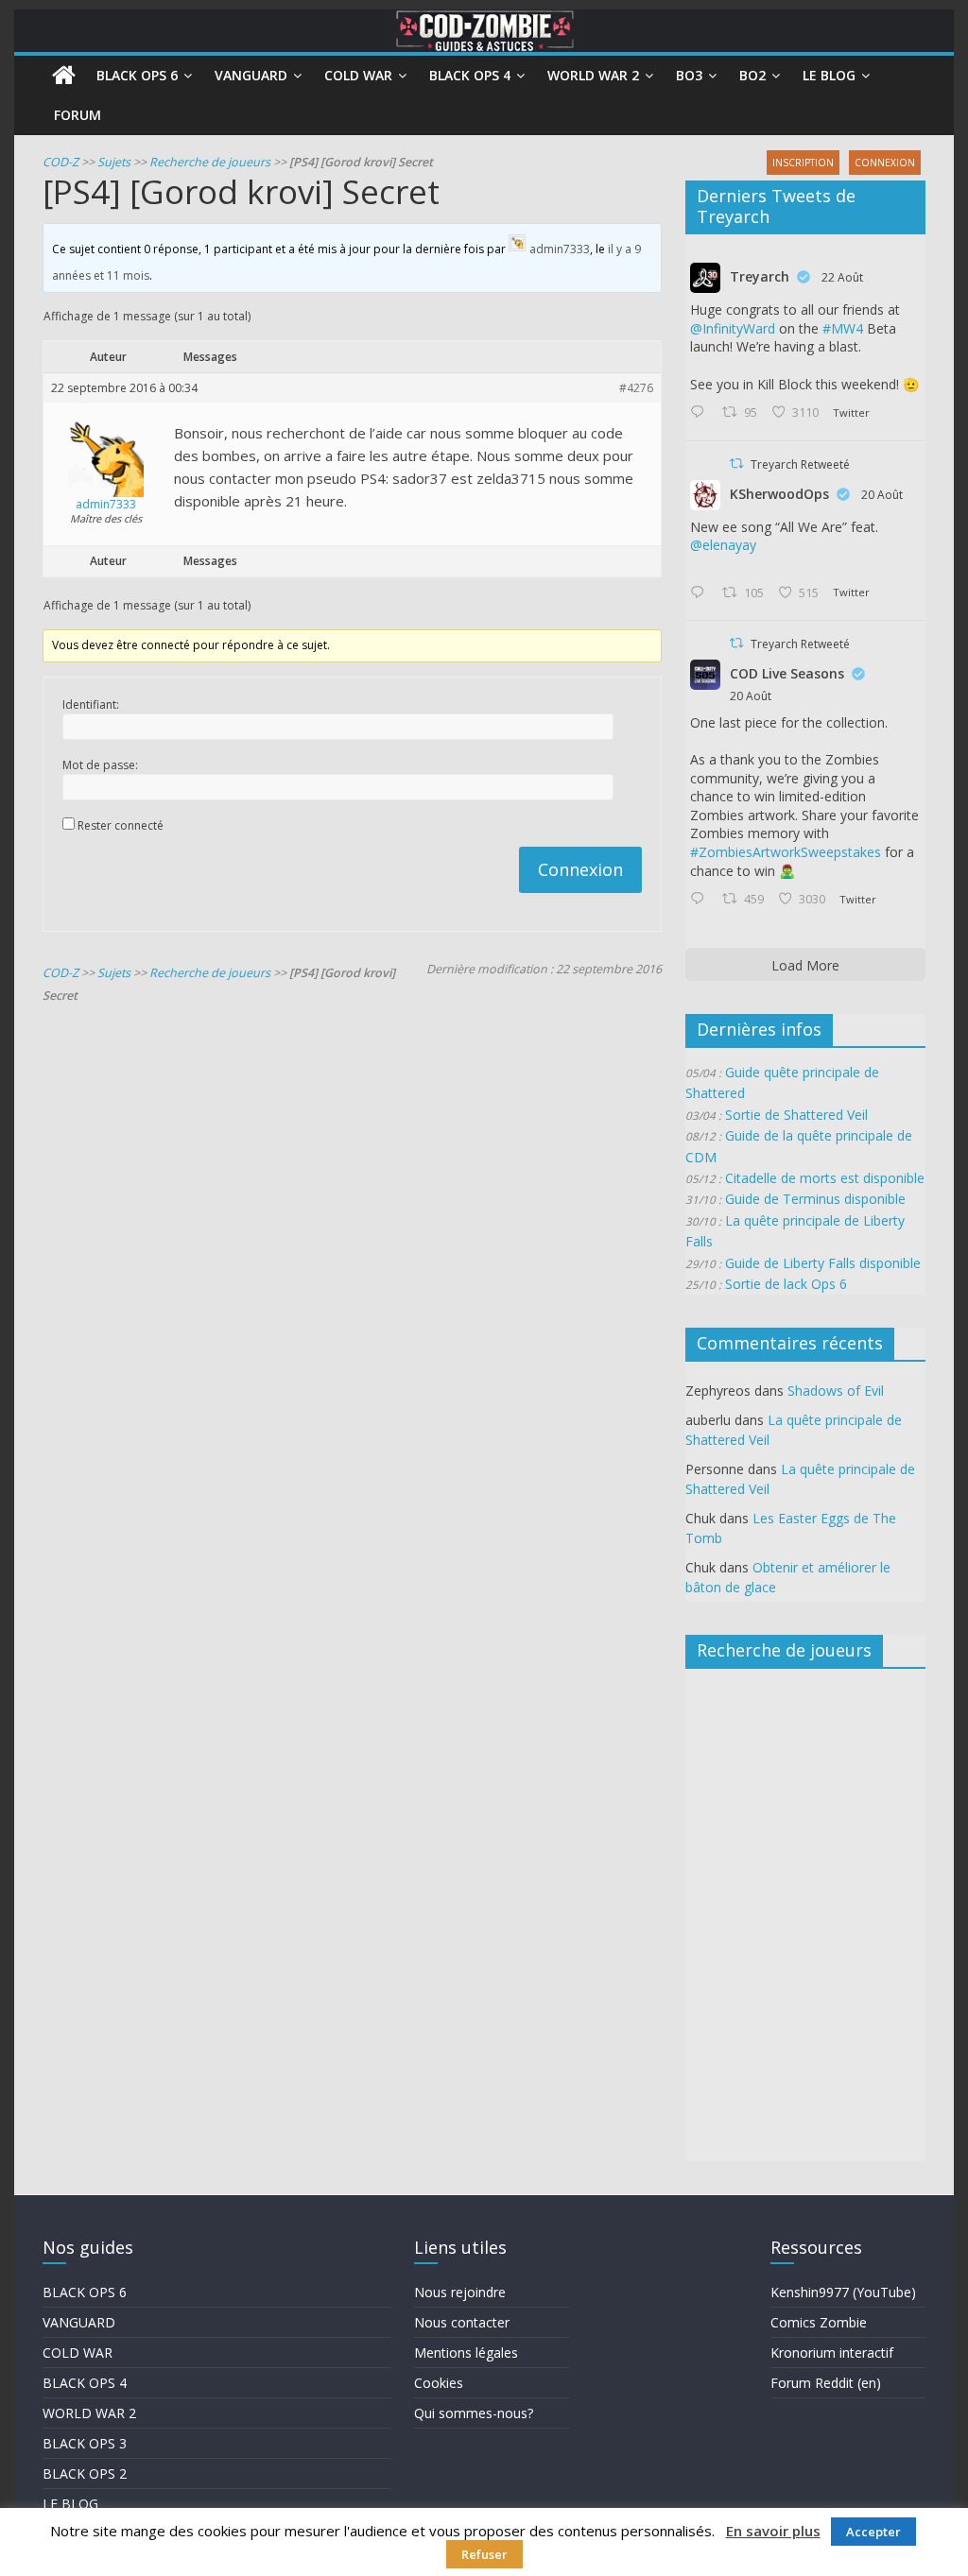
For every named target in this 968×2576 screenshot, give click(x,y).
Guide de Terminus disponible (815, 1199)
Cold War (358, 75)
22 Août (842, 277)
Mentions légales (466, 2353)
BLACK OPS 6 (85, 2292)
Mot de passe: (100, 765)
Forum (78, 115)
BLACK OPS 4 (85, 2383)
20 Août (882, 495)
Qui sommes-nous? (474, 2413)
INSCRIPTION (803, 163)
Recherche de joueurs (210, 162)
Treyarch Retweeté (800, 464)
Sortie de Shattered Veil (796, 1115)
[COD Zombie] (64, 76)
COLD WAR (78, 2353)
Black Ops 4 (470, 75)
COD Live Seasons (787, 673)
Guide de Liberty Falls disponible (823, 1263)
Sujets (114, 162)
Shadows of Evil (836, 1391)
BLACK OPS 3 (85, 2443)
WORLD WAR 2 (89, 2413)
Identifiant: (91, 704)
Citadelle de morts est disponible (825, 1178)
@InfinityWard (733, 328)
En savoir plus (773, 2531)
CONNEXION (885, 163)
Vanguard (251, 75)
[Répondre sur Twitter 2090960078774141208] (701, 413)
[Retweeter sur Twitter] (736, 464)
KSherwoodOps (779, 494)
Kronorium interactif (832, 2353)
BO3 (689, 75)
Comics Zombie (819, 2322)
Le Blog (829, 75)
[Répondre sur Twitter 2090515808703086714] (701, 900)
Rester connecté (121, 825)
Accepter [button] (873, 2532)
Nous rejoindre (460, 2292)
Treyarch (760, 276)
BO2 (752, 75)
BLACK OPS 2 (85, 2473)
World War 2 (593, 75)
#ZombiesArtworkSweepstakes (786, 852)
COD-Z (60, 162)
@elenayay (723, 545)
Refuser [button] (484, 2554)
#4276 (636, 388)
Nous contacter (462, 2322)
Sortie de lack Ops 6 (786, 1284)
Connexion (580, 869)
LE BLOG (70, 2504)
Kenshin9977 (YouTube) (843, 2292)
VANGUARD (79, 2322)
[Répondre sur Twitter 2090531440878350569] (701, 593)
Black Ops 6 (137, 75)
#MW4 (843, 328)
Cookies (439, 2383)
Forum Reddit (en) (826, 2383)
